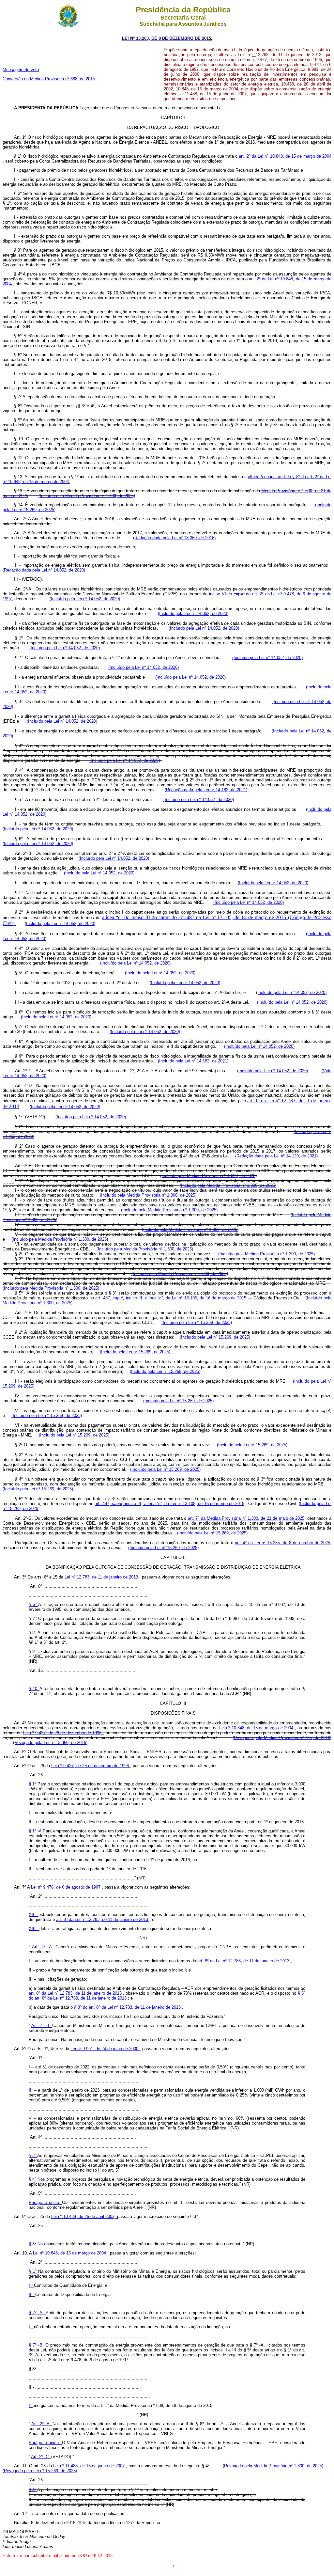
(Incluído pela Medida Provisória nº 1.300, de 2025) (87, 496)
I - (31, 2285)
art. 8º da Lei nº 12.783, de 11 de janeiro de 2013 (103, 1919)
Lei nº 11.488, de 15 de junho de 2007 (90, 2466)
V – (33, 2118)
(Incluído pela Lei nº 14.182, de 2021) (193, 1061)
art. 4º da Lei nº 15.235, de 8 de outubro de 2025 (282, 1543)
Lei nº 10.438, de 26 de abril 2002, (84, 2216)
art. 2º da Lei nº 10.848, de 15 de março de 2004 (285, 156)
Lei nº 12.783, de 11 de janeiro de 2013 (102, 1577)
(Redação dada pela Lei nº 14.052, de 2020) (44, 570)
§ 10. (34, 1689)
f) (31, 2405)
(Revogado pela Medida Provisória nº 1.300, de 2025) (273, 2466)
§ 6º (33, 1604)
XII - (34, 1915)
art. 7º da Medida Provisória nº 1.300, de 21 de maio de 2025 (246, 1518)
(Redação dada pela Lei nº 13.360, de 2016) (174, 538)
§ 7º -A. (37, 2313)
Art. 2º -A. (44, 1947)
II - (32, 2294)
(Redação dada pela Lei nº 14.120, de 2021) (276, 1156)
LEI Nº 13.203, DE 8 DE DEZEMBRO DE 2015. (167, 38)
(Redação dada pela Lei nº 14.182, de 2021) (206, 790)
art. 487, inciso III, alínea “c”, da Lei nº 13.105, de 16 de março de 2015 (171, 1298)
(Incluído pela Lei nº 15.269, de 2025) (197, 1322)
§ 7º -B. (37, 2345)
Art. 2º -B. (42, 2026)
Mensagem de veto (21, 70)
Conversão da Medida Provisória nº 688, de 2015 (49, 79)
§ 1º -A (36, 1831)
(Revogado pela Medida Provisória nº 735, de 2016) (282, 1738)
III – (33, 2090)
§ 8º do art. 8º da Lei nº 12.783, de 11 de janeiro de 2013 (128, 2007)
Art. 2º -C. (41, 2457)
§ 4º (33, 2179)
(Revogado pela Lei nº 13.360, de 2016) (50, 1743)
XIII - (34, 1929)
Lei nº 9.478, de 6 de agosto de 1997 (66, 1887)
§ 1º (33, 1784)
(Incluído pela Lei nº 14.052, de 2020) (85, 599)
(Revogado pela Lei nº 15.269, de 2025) (40, 2471)
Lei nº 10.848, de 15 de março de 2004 (257, 1728)
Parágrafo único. (45, 2202)
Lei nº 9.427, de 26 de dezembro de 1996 (63, 1733)
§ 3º (33, 2155)
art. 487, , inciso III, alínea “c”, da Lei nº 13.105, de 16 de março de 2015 (169, 1504)
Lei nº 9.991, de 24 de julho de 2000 (105, 2049)
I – (32, 2067)
